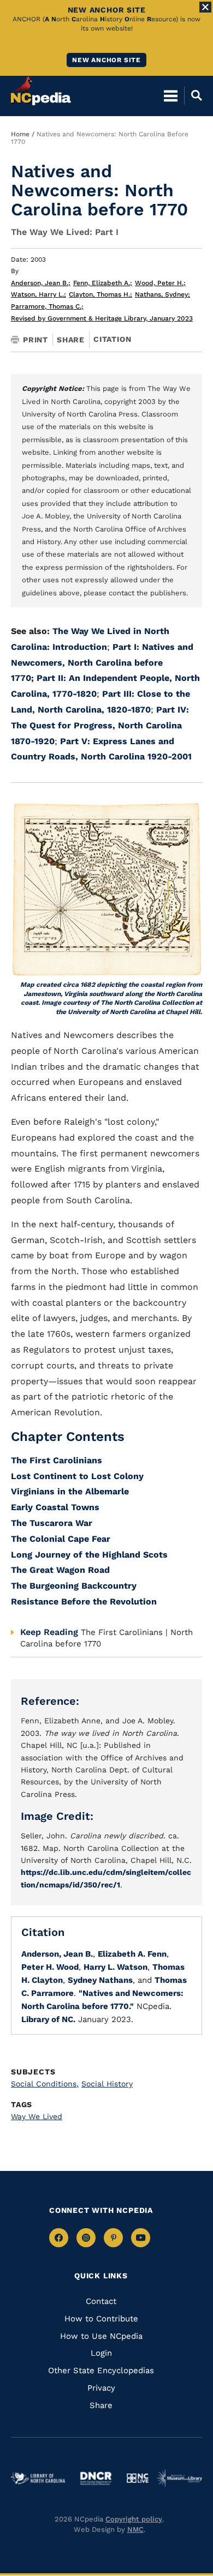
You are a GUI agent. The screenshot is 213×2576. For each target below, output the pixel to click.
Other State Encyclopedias (101, 2370)
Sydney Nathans (100, 1980)
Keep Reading (49, 1632)
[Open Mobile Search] (193, 95)
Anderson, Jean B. (41, 283)
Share (71, 340)
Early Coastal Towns (55, 1507)
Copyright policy (134, 2519)
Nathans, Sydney (162, 294)
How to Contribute (101, 2319)
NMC (135, 2529)
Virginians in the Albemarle (70, 1491)
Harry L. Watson (116, 1967)
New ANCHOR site (106, 60)
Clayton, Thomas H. (100, 294)
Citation (112, 339)
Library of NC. (48, 2019)
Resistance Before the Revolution (84, 1601)
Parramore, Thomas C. (47, 306)
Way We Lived (37, 2116)
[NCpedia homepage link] (41, 91)
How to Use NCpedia (101, 2336)
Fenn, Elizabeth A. (103, 283)
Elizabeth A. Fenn (132, 1954)
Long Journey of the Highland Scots (89, 1555)
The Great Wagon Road (60, 1570)
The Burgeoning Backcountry (75, 1586)
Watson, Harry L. (39, 294)
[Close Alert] (205, 7)
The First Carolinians (57, 1460)
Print (35, 340)
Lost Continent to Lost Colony (77, 1476)
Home (20, 134)
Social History (107, 2084)
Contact (101, 2301)
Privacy (101, 2388)
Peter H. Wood (50, 1967)
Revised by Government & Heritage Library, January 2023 (102, 318)
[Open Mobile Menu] (171, 95)
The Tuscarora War (52, 1523)
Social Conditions (45, 2084)
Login (101, 2353)
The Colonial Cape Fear (61, 1539)
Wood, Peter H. (160, 283)
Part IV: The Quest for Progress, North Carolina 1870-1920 (100, 725)
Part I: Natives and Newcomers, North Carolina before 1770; (102, 663)
